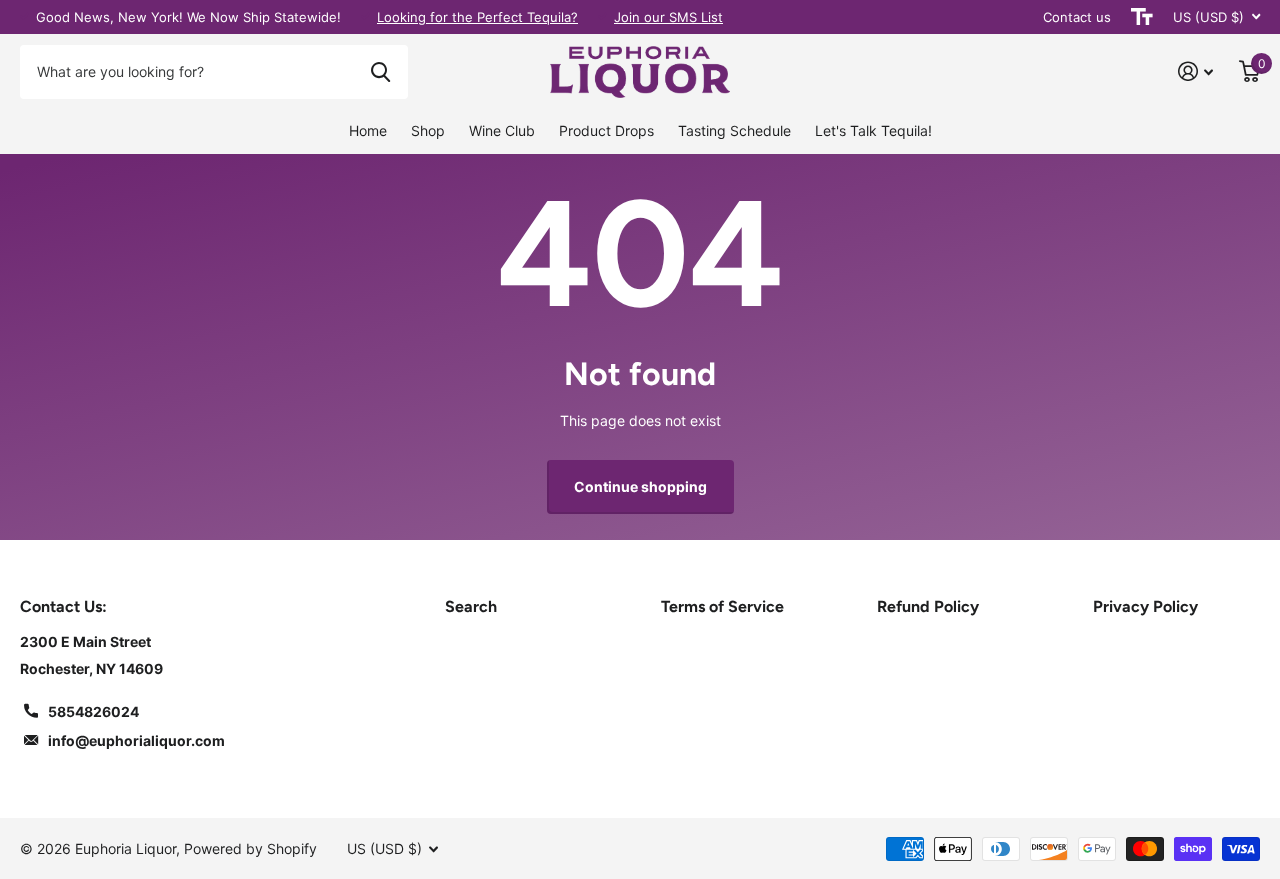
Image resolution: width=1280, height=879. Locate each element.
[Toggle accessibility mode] (1142, 17)
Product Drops (606, 130)
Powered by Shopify (250, 848)
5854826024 (93, 711)
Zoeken (380, 72)
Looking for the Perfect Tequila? (477, 17)
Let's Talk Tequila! (873, 130)
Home (368, 130)
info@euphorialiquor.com (136, 740)
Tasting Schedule (734, 130)
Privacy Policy (1145, 606)
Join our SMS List (668, 17)
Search (471, 606)
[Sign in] (1195, 71)
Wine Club (502, 130)
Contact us (1077, 17)
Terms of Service (722, 606)
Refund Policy (928, 606)
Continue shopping (640, 486)
